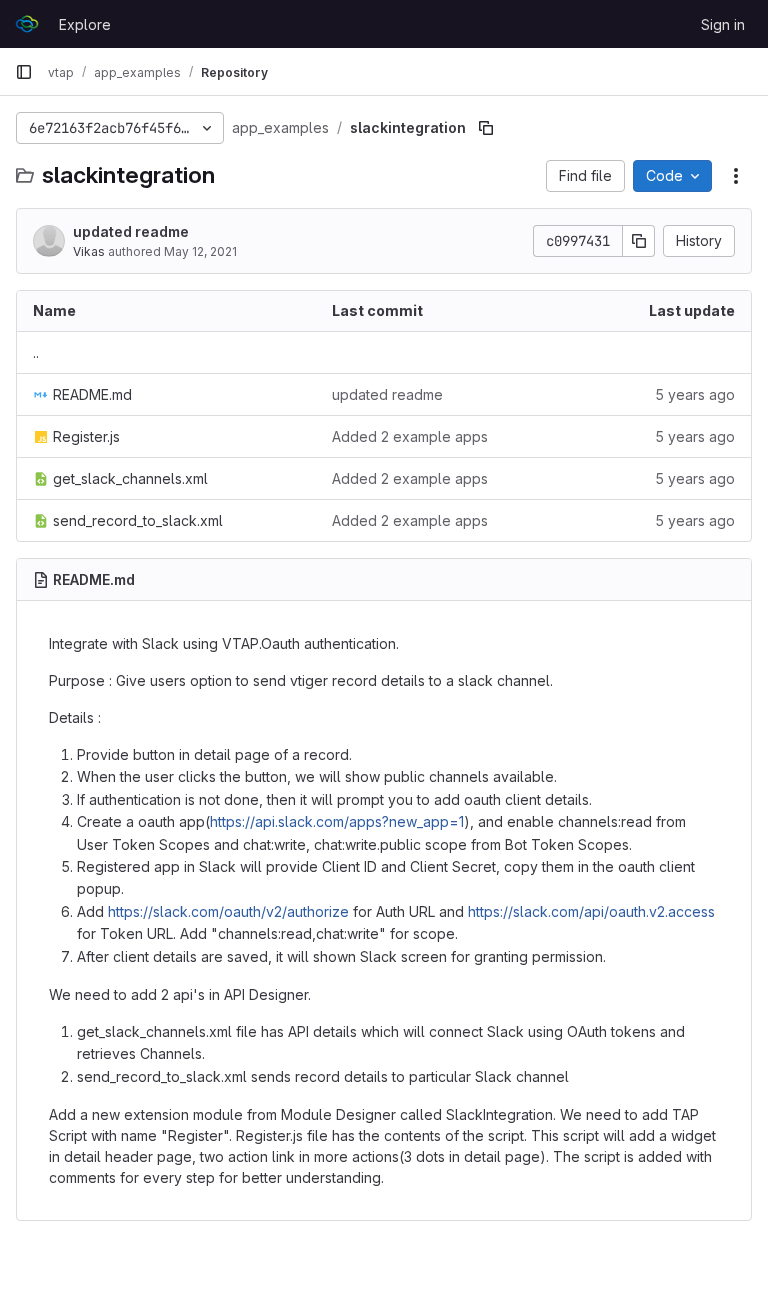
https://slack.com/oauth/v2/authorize (228, 911)
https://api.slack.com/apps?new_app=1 (337, 821)
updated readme (131, 231)
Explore (85, 24)
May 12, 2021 (200, 251)
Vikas (89, 251)
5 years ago (695, 394)
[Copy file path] (486, 128)
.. (36, 352)
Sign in (723, 24)
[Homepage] (27, 24)
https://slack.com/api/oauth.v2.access (591, 911)
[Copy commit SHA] (639, 241)
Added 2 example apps (410, 436)
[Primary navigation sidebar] (24, 72)
